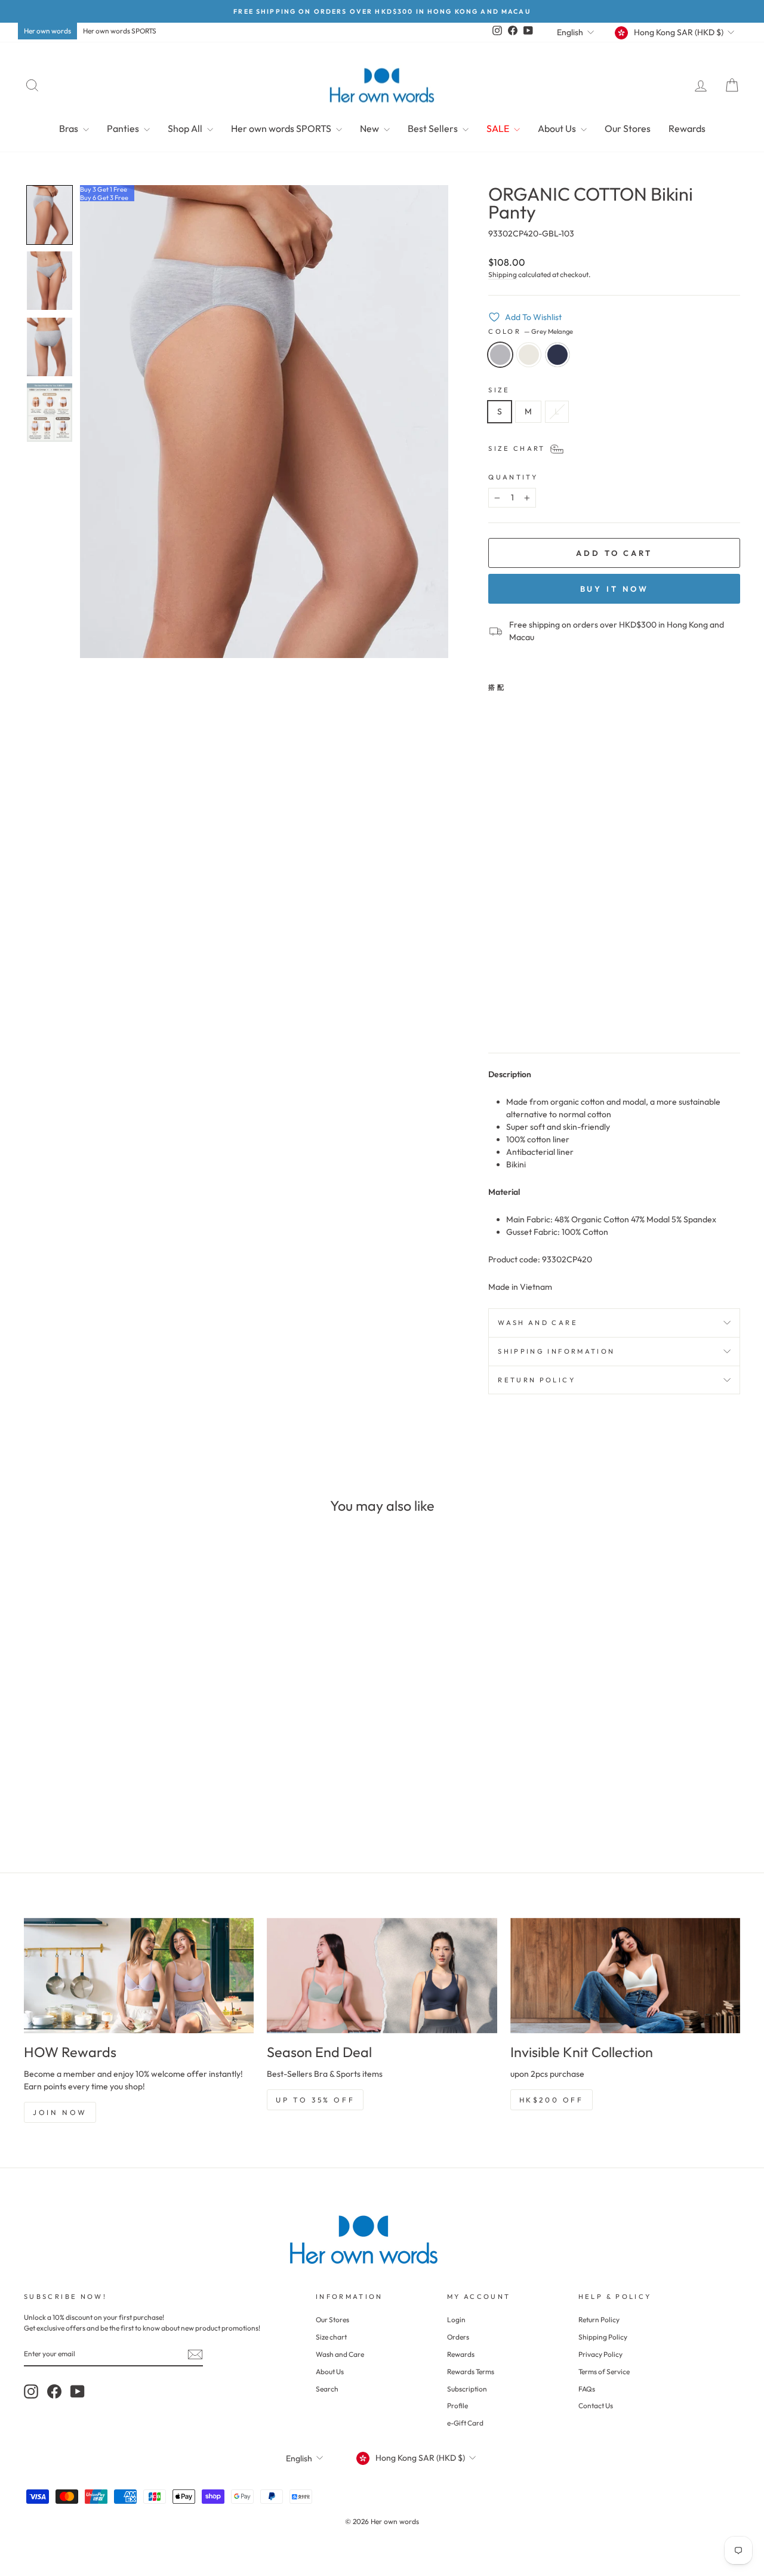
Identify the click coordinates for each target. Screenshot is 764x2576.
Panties (124, 128)
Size (499, 390)
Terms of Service (604, 2371)
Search (327, 2389)
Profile (458, 2406)
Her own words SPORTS (120, 31)
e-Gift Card (465, 2423)
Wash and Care (340, 2354)
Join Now (60, 2112)
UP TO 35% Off (315, 2100)
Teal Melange (557, 355)
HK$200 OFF (552, 2100)
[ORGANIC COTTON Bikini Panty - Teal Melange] (529, 1015)
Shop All (186, 128)
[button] (50, 215)
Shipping (503, 274)
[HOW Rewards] (139, 1976)
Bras (70, 128)
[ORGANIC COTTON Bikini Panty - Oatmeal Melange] (512, 1015)
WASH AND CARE (538, 1323)
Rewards (687, 128)
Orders (458, 2337)
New (370, 128)
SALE (499, 128)
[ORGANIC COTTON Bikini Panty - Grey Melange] (496, 1015)
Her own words (47, 31)
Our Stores (628, 128)
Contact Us (596, 2406)
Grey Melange (500, 355)
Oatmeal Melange (529, 355)
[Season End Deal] (382, 1976)
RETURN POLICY (537, 1380)
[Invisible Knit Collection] (625, 1976)
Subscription (467, 2389)
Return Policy (599, 2320)
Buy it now (614, 589)
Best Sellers (434, 128)
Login (456, 2320)
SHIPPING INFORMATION (556, 1351)
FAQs (587, 2389)
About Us (558, 128)
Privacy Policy (600, 2354)
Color (531, 331)
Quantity (513, 477)
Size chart (331, 2337)
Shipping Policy (603, 2337)
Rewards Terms (471, 2371)
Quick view (108, 1747)
